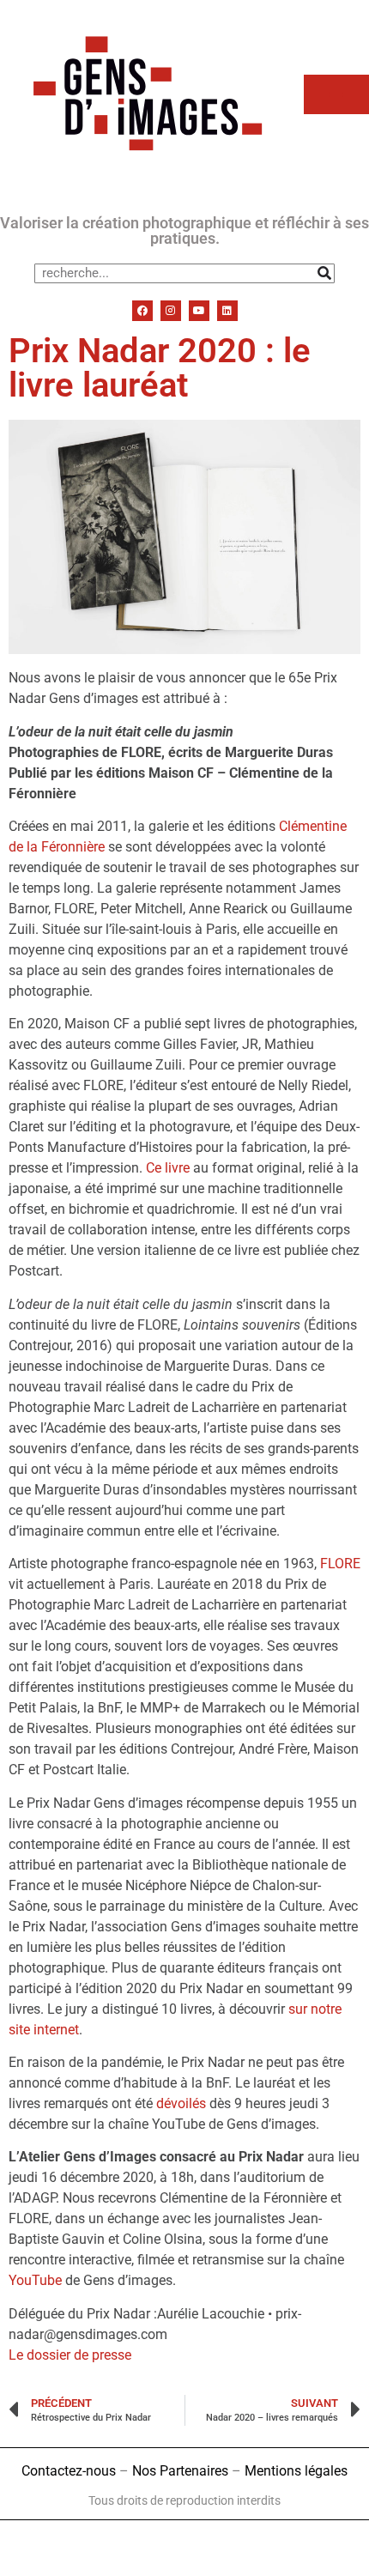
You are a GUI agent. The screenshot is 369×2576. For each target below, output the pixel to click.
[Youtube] (199, 311)
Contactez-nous (69, 2471)
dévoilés (181, 2103)
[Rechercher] (324, 273)
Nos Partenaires (180, 2471)
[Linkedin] (227, 311)
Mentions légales (296, 2471)
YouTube (35, 2280)
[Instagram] (171, 311)
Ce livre (168, 1168)
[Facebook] (142, 311)
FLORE (340, 1564)
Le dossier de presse (70, 2355)
